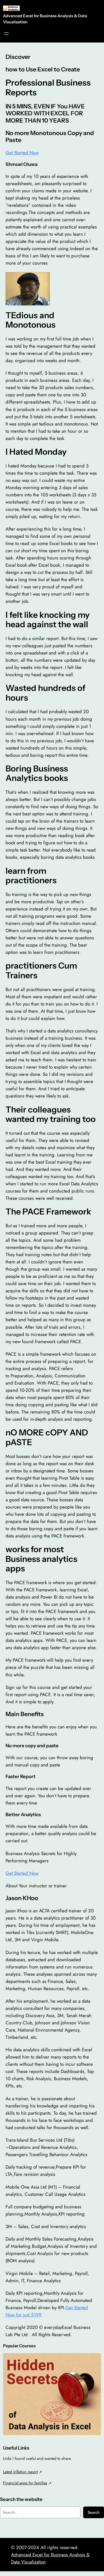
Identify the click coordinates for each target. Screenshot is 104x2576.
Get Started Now (22, 153)
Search (94, 2512)
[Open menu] (6, 34)
